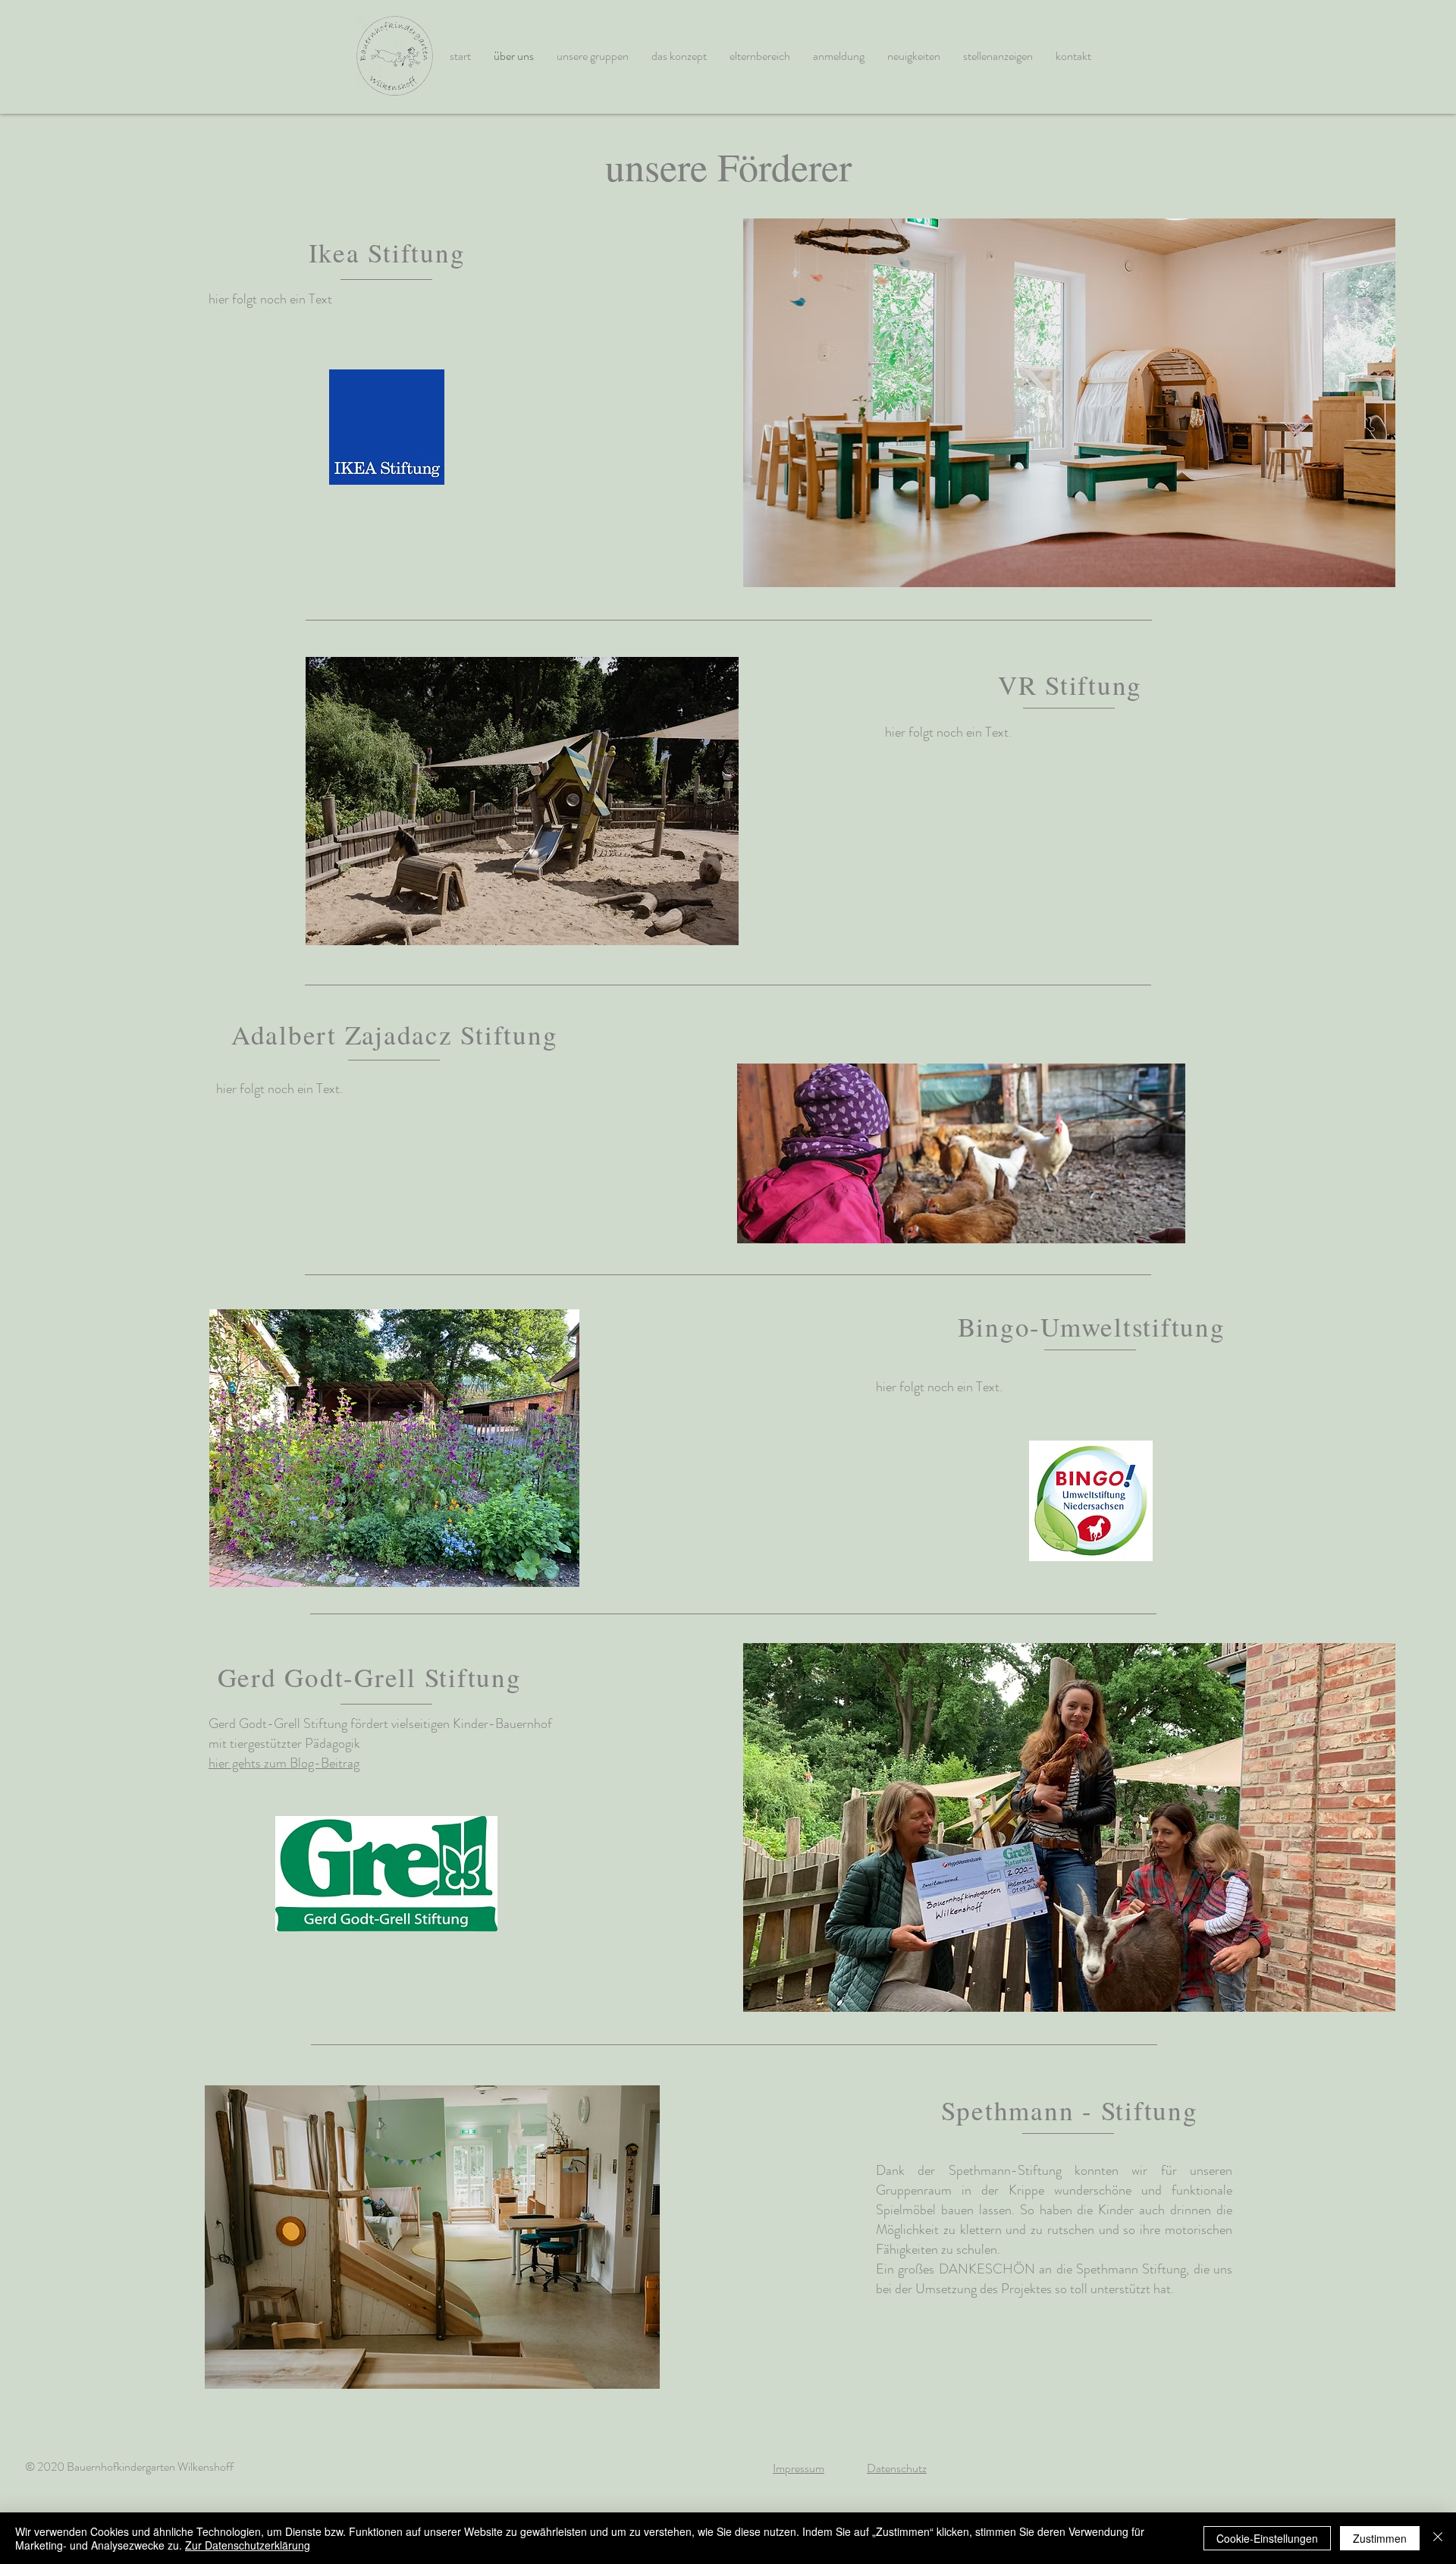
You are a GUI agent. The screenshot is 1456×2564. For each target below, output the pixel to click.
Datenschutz (897, 2468)
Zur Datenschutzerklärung (248, 2545)
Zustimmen (1380, 2538)
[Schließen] (1438, 2538)
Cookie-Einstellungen (1267, 2538)
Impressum (799, 2468)
